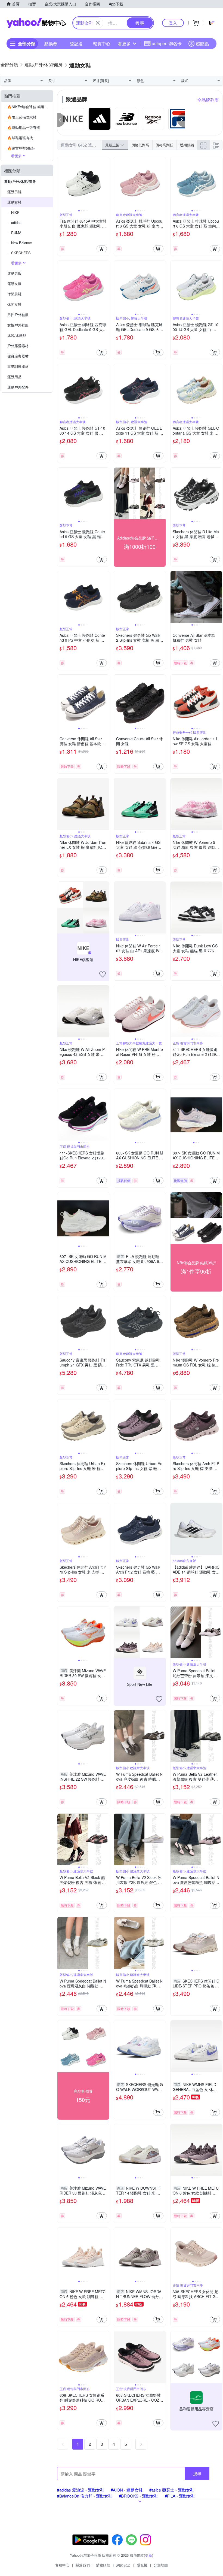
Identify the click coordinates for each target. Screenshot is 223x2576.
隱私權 (142, 2565)
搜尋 (197, 2473)
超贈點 (202, 43)
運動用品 (14, 377)
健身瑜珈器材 (18, 356)
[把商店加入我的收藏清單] (103, 974)
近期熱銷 (187, 145)
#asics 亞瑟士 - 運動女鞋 (172, 2490)
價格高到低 (164, 145)
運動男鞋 (14, 192)
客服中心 (62, 2565)
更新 (148, 2555)
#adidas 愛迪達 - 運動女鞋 (81, 2490)
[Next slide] (106, 183)
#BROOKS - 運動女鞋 (139, 2496)
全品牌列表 (208, 100)
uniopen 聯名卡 (167, 43)
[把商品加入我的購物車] (102, 249)
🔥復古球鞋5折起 (21, 148)
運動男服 (14, 273)
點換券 (51, 43)
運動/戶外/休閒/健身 (20, 181)
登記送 (76, 43)
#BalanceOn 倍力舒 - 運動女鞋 (85, 2496)
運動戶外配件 (18, 387)
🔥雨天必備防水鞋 (22, 117)
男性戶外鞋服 (18, 315)
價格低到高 (140, 145)
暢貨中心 (102, 43)
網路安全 (123, 2565)
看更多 (124, 43)
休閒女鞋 (14, 304)
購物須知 (103, 2565)
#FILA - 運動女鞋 (180, 2496)
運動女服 (14, 284)
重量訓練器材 (18, 366)
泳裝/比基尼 (17, 335)
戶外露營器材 (18, 346)
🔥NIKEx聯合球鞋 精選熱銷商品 (30, 107)
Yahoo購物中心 (36, 23)
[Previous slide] (61, 183)
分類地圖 (161, 2565)
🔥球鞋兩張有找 (20, 138)
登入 (173, 23)
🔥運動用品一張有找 (24, 127)
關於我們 (83, 2565)
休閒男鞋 (14, 294)
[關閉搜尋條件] (98, 23)
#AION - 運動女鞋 (127, 2490)
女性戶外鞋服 (18, 325)
